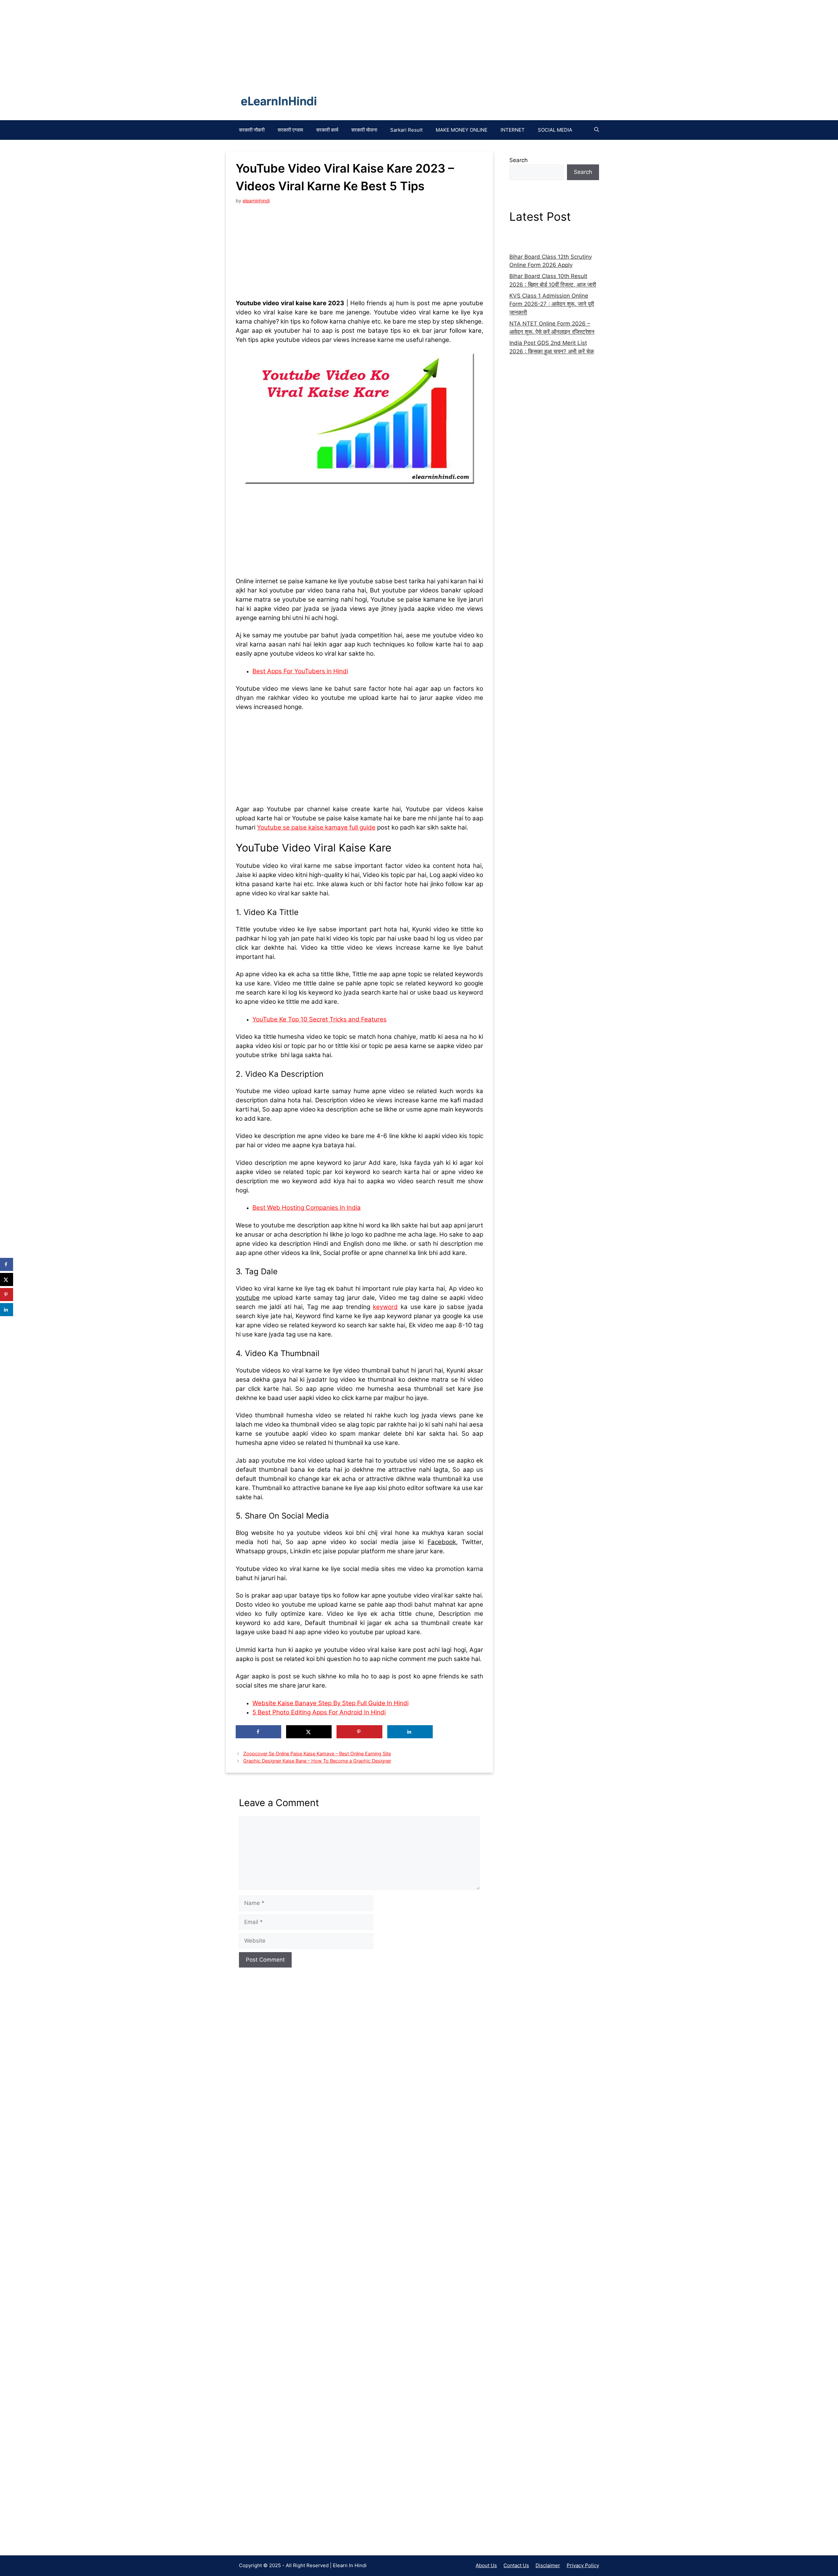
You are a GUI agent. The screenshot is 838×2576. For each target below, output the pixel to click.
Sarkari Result (406, 130)
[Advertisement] (295, 2271)
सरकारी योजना (364, 130)
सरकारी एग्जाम (290, 130)
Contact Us (516, 2565)
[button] (597, 130)
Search (519, 160)
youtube (248, 1298)
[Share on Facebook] (258, 1732)
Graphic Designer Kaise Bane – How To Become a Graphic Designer (317, 1761)
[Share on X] (309, 1732)
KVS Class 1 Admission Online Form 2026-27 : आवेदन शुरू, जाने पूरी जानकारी (552, 304)
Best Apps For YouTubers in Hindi (300, 671)
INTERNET (513, 130)
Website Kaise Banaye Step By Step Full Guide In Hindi (330, 1703)
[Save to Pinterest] (359, 1732)
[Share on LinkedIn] (410, 1732)
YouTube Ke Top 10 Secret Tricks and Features (319, 1019)
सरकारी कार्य (327, 130)
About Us (486, 2565)
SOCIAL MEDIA (555, 130)
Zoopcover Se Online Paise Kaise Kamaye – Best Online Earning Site (317, 1754)
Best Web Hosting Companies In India (307, 1208)
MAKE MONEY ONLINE (462, 130)
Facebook (442, 1542)
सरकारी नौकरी (252, 130)
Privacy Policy (583, 2565)
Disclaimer (548, 2565)
